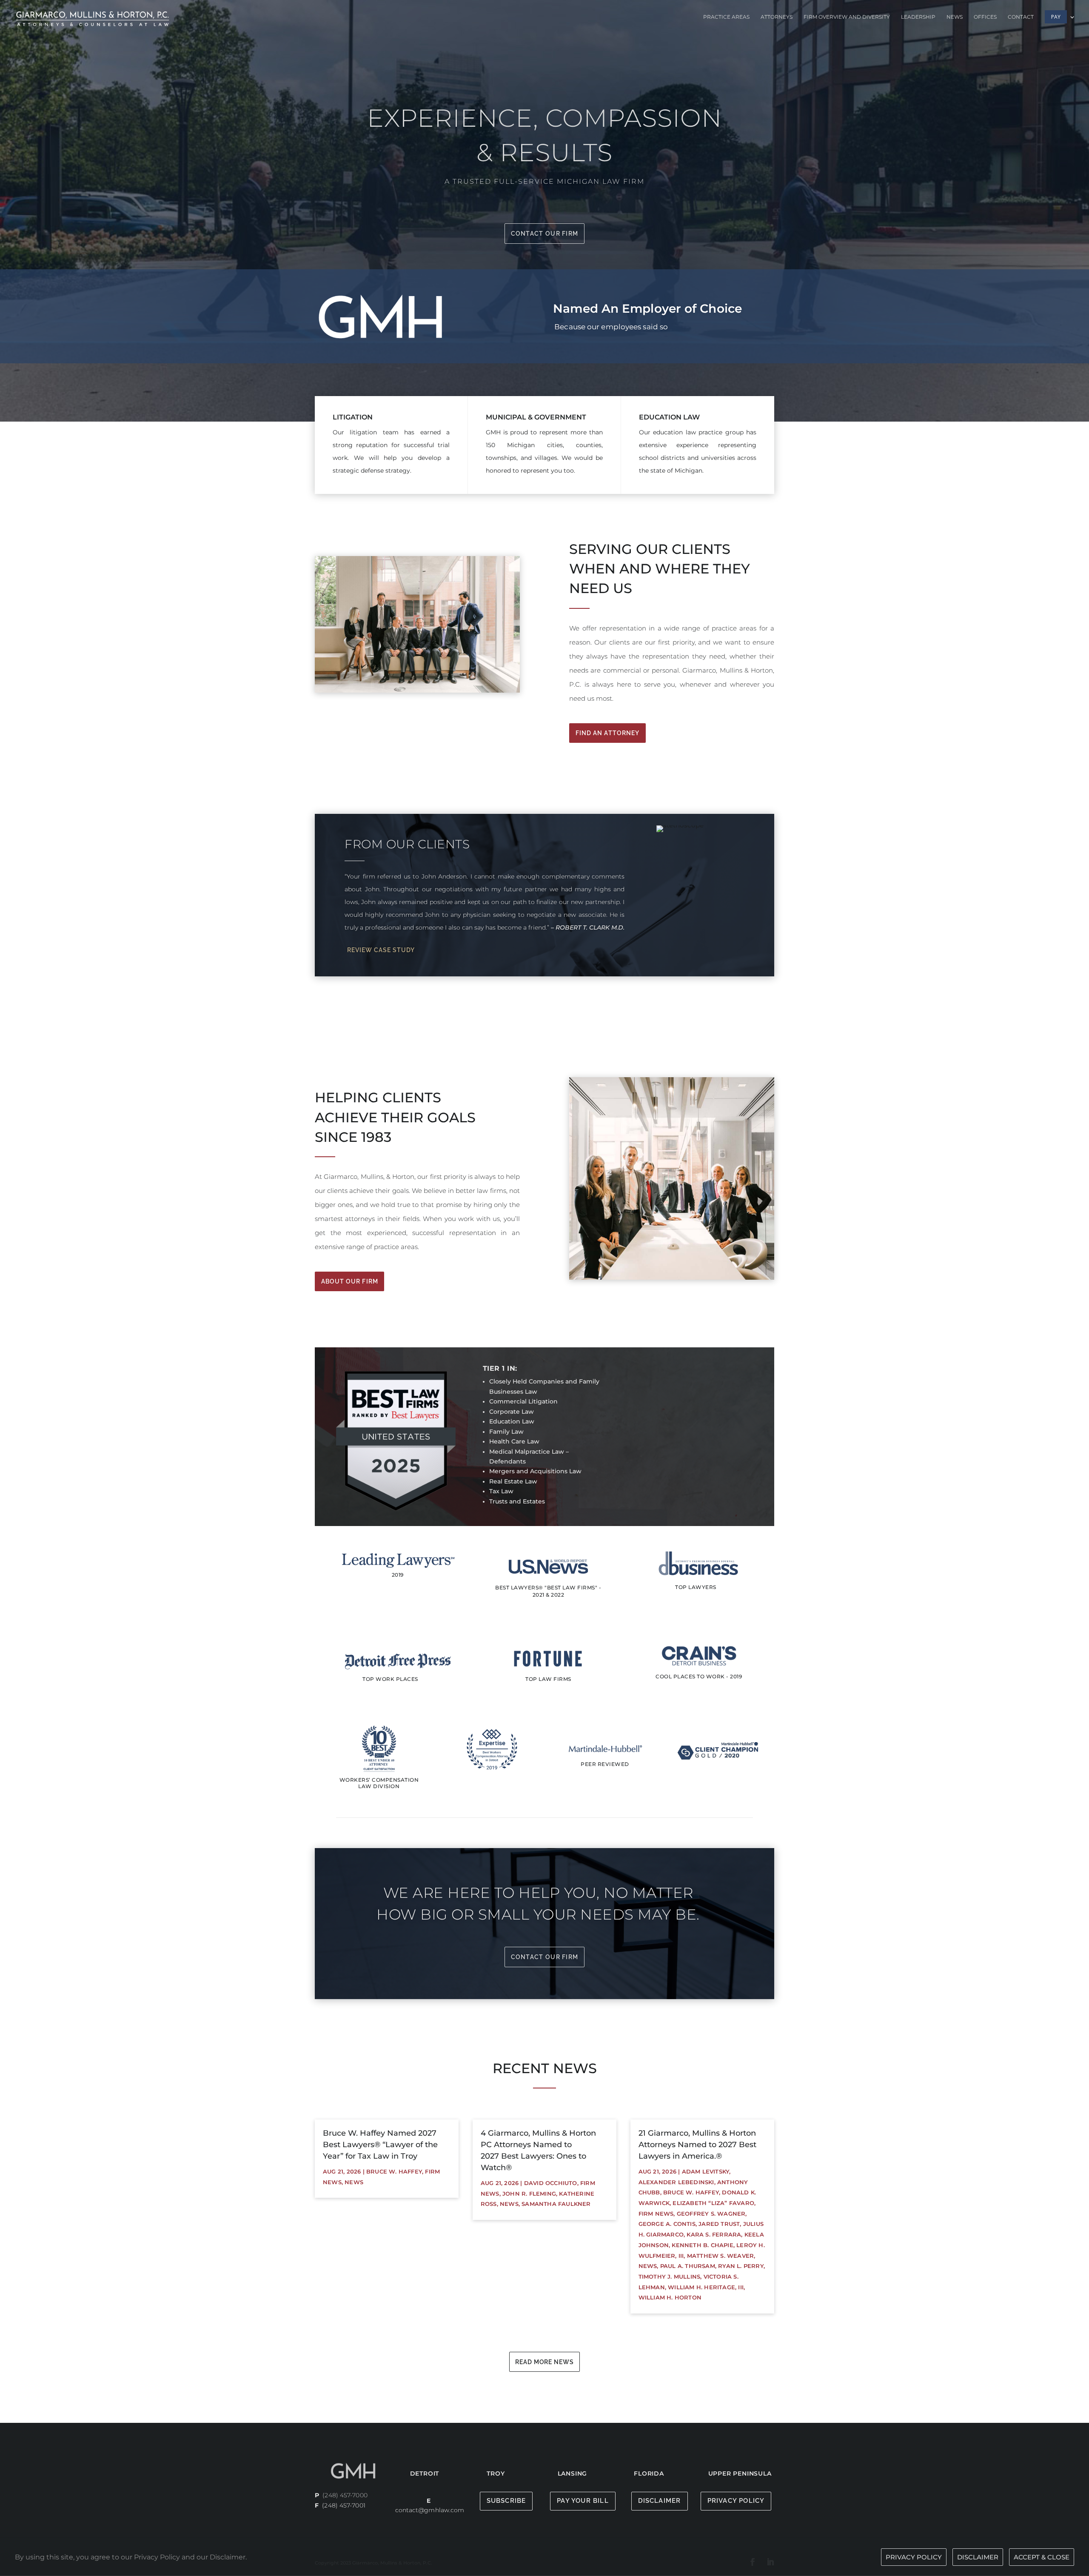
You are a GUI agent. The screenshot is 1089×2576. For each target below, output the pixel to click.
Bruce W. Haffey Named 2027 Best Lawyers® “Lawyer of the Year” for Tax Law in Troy (380, 2145)
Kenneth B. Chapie (702, 2245)
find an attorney (608, 733)
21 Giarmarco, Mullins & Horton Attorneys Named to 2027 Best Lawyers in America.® (697, 2145)
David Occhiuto (551, 2183)
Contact (1021, 17)
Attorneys (777, 17)
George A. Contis (667, 2224)
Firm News (656, 2214)
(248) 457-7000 (345, 2495)
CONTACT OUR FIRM (545, 234)
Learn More (584, 339)
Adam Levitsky (706, 2171)
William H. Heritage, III (706, 2287)
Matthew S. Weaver (720, 2256)
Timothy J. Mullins (670, 2276)
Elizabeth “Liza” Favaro (713, 2203)
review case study (381, 950)
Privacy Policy (736, 2501)
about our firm (350, 1281)
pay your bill (583, 2501)
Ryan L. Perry (741, 2266)
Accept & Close (1042, 2557)
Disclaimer (660, 2501)
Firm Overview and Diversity (847, 17)
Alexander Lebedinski (676, 2182)
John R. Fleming (529, 2194)
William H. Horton (670, 2297)
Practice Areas (726, 17)
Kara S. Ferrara (714, 2234)
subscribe (506, 2501)
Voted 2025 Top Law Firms (633, 299)
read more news (544, 2362)
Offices (985, 17)
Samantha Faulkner (556, 2204)
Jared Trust (719, 2224)
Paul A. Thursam (688, 2266)
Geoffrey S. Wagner (711, 2214)
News (955, 17)
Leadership (918, 17)
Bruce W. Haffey (394, 2171)
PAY (1056, 17)
